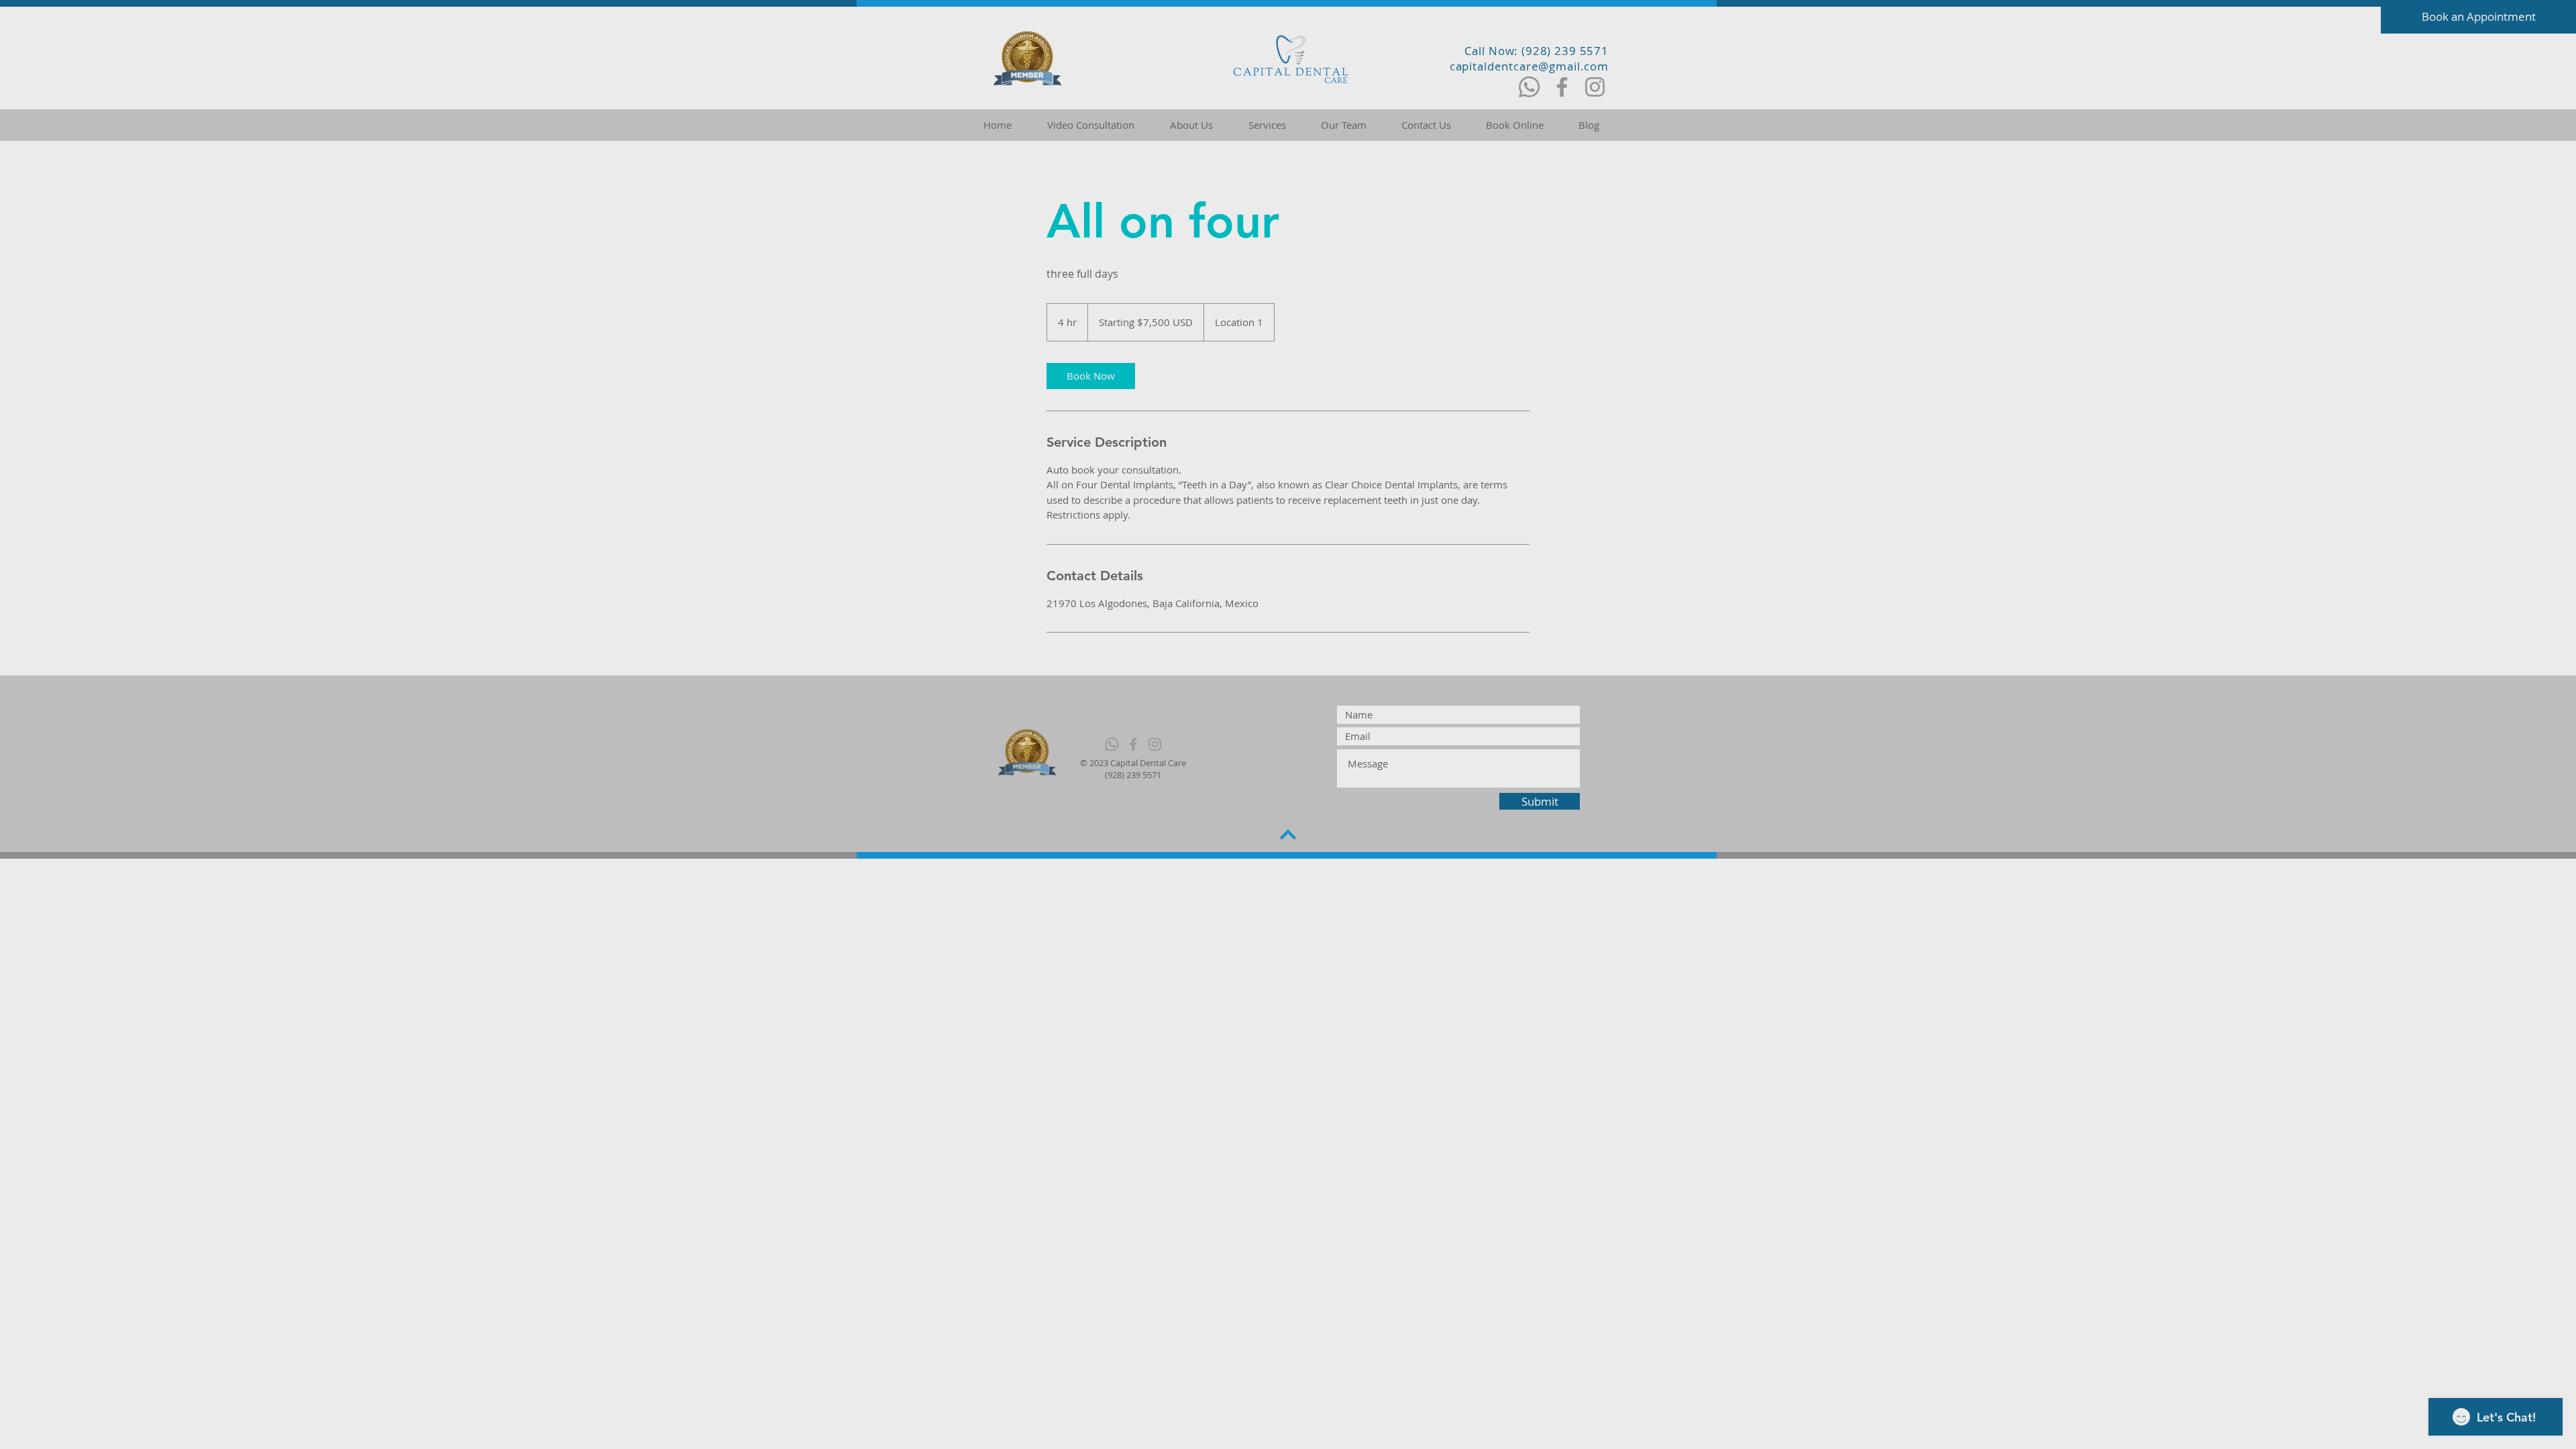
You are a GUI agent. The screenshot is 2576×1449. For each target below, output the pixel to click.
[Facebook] (1562, 87)
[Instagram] (1595, 87)
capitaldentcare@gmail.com (1529, 66)
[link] (1091, 376)
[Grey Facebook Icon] (1133, 744)
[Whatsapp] (1529, 87)
